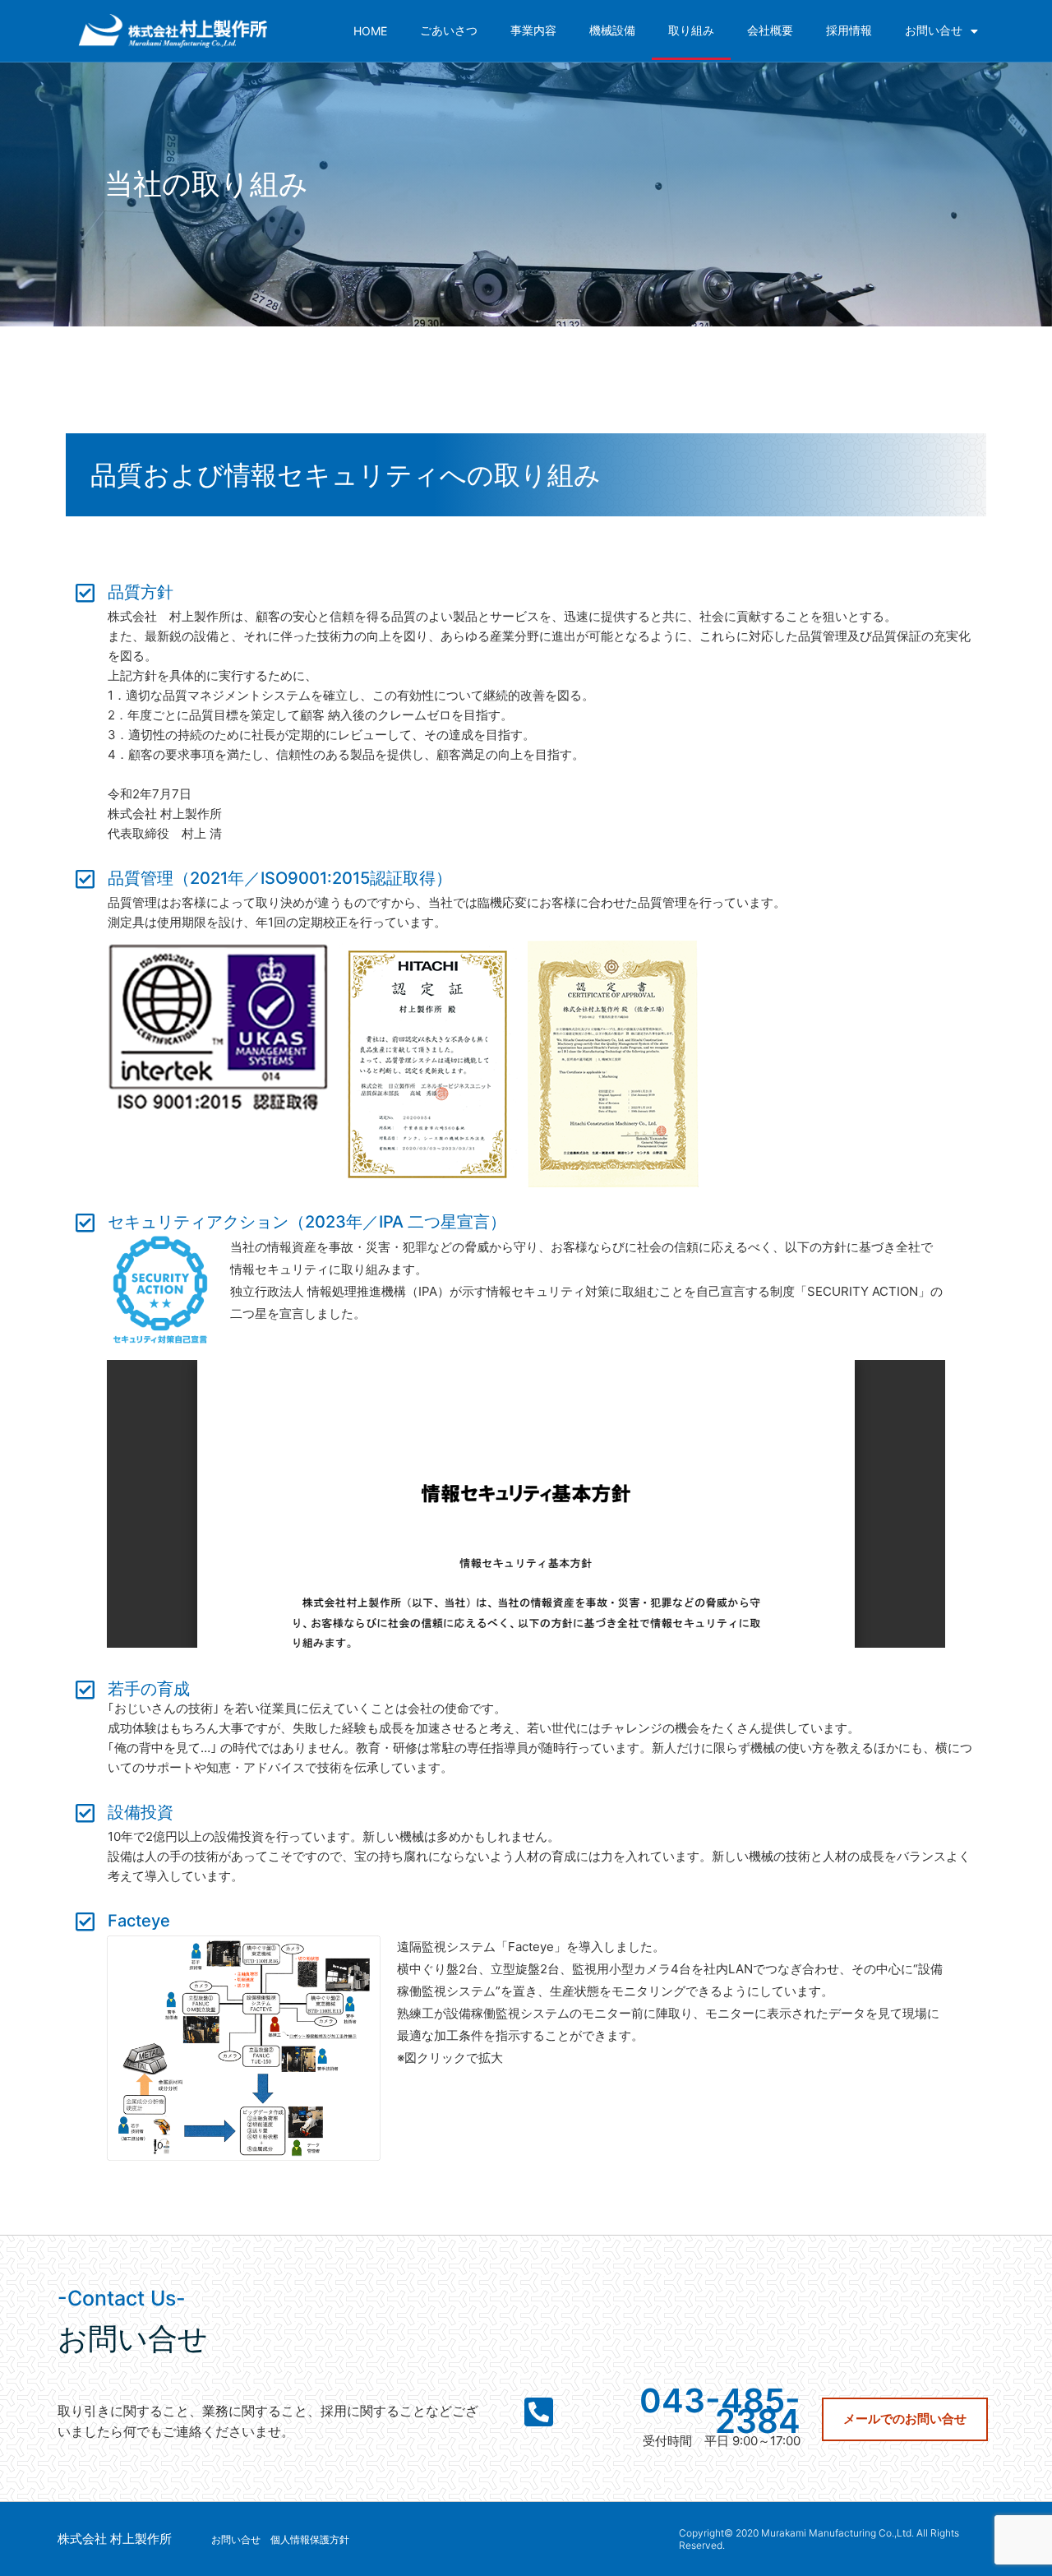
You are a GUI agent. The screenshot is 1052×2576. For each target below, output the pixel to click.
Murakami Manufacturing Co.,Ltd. (837, 2533)
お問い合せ (934, 30)
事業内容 (533, 30)
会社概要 (770, 30)
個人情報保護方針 (310, 2539)
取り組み (691, 30)
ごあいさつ (449, 30)
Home (370, 31)
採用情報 (849, 30)
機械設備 (612, 30)
